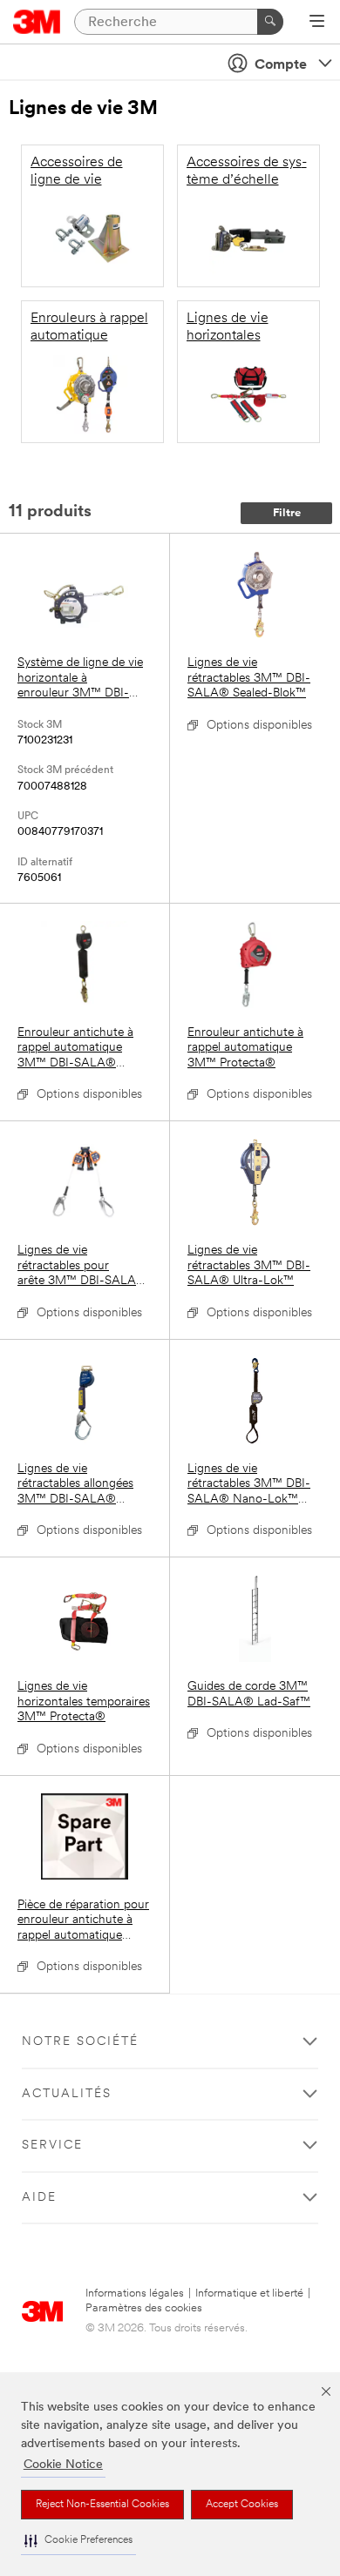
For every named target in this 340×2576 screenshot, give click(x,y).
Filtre (287, 513)
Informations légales (135, 2294)
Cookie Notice (63, 2465)
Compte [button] (281, 65)
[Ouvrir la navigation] (317, 23)
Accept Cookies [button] (242, 2505)
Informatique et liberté (249, 2294)
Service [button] (52, 2146)
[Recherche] (270, 22)
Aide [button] (39, 2198)
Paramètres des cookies (144, 2308)
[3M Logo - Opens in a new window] (37, 22)
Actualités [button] (67, 2094)
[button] (78, 2541)
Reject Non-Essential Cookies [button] (102, 2505)
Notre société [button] (80, 2042)
